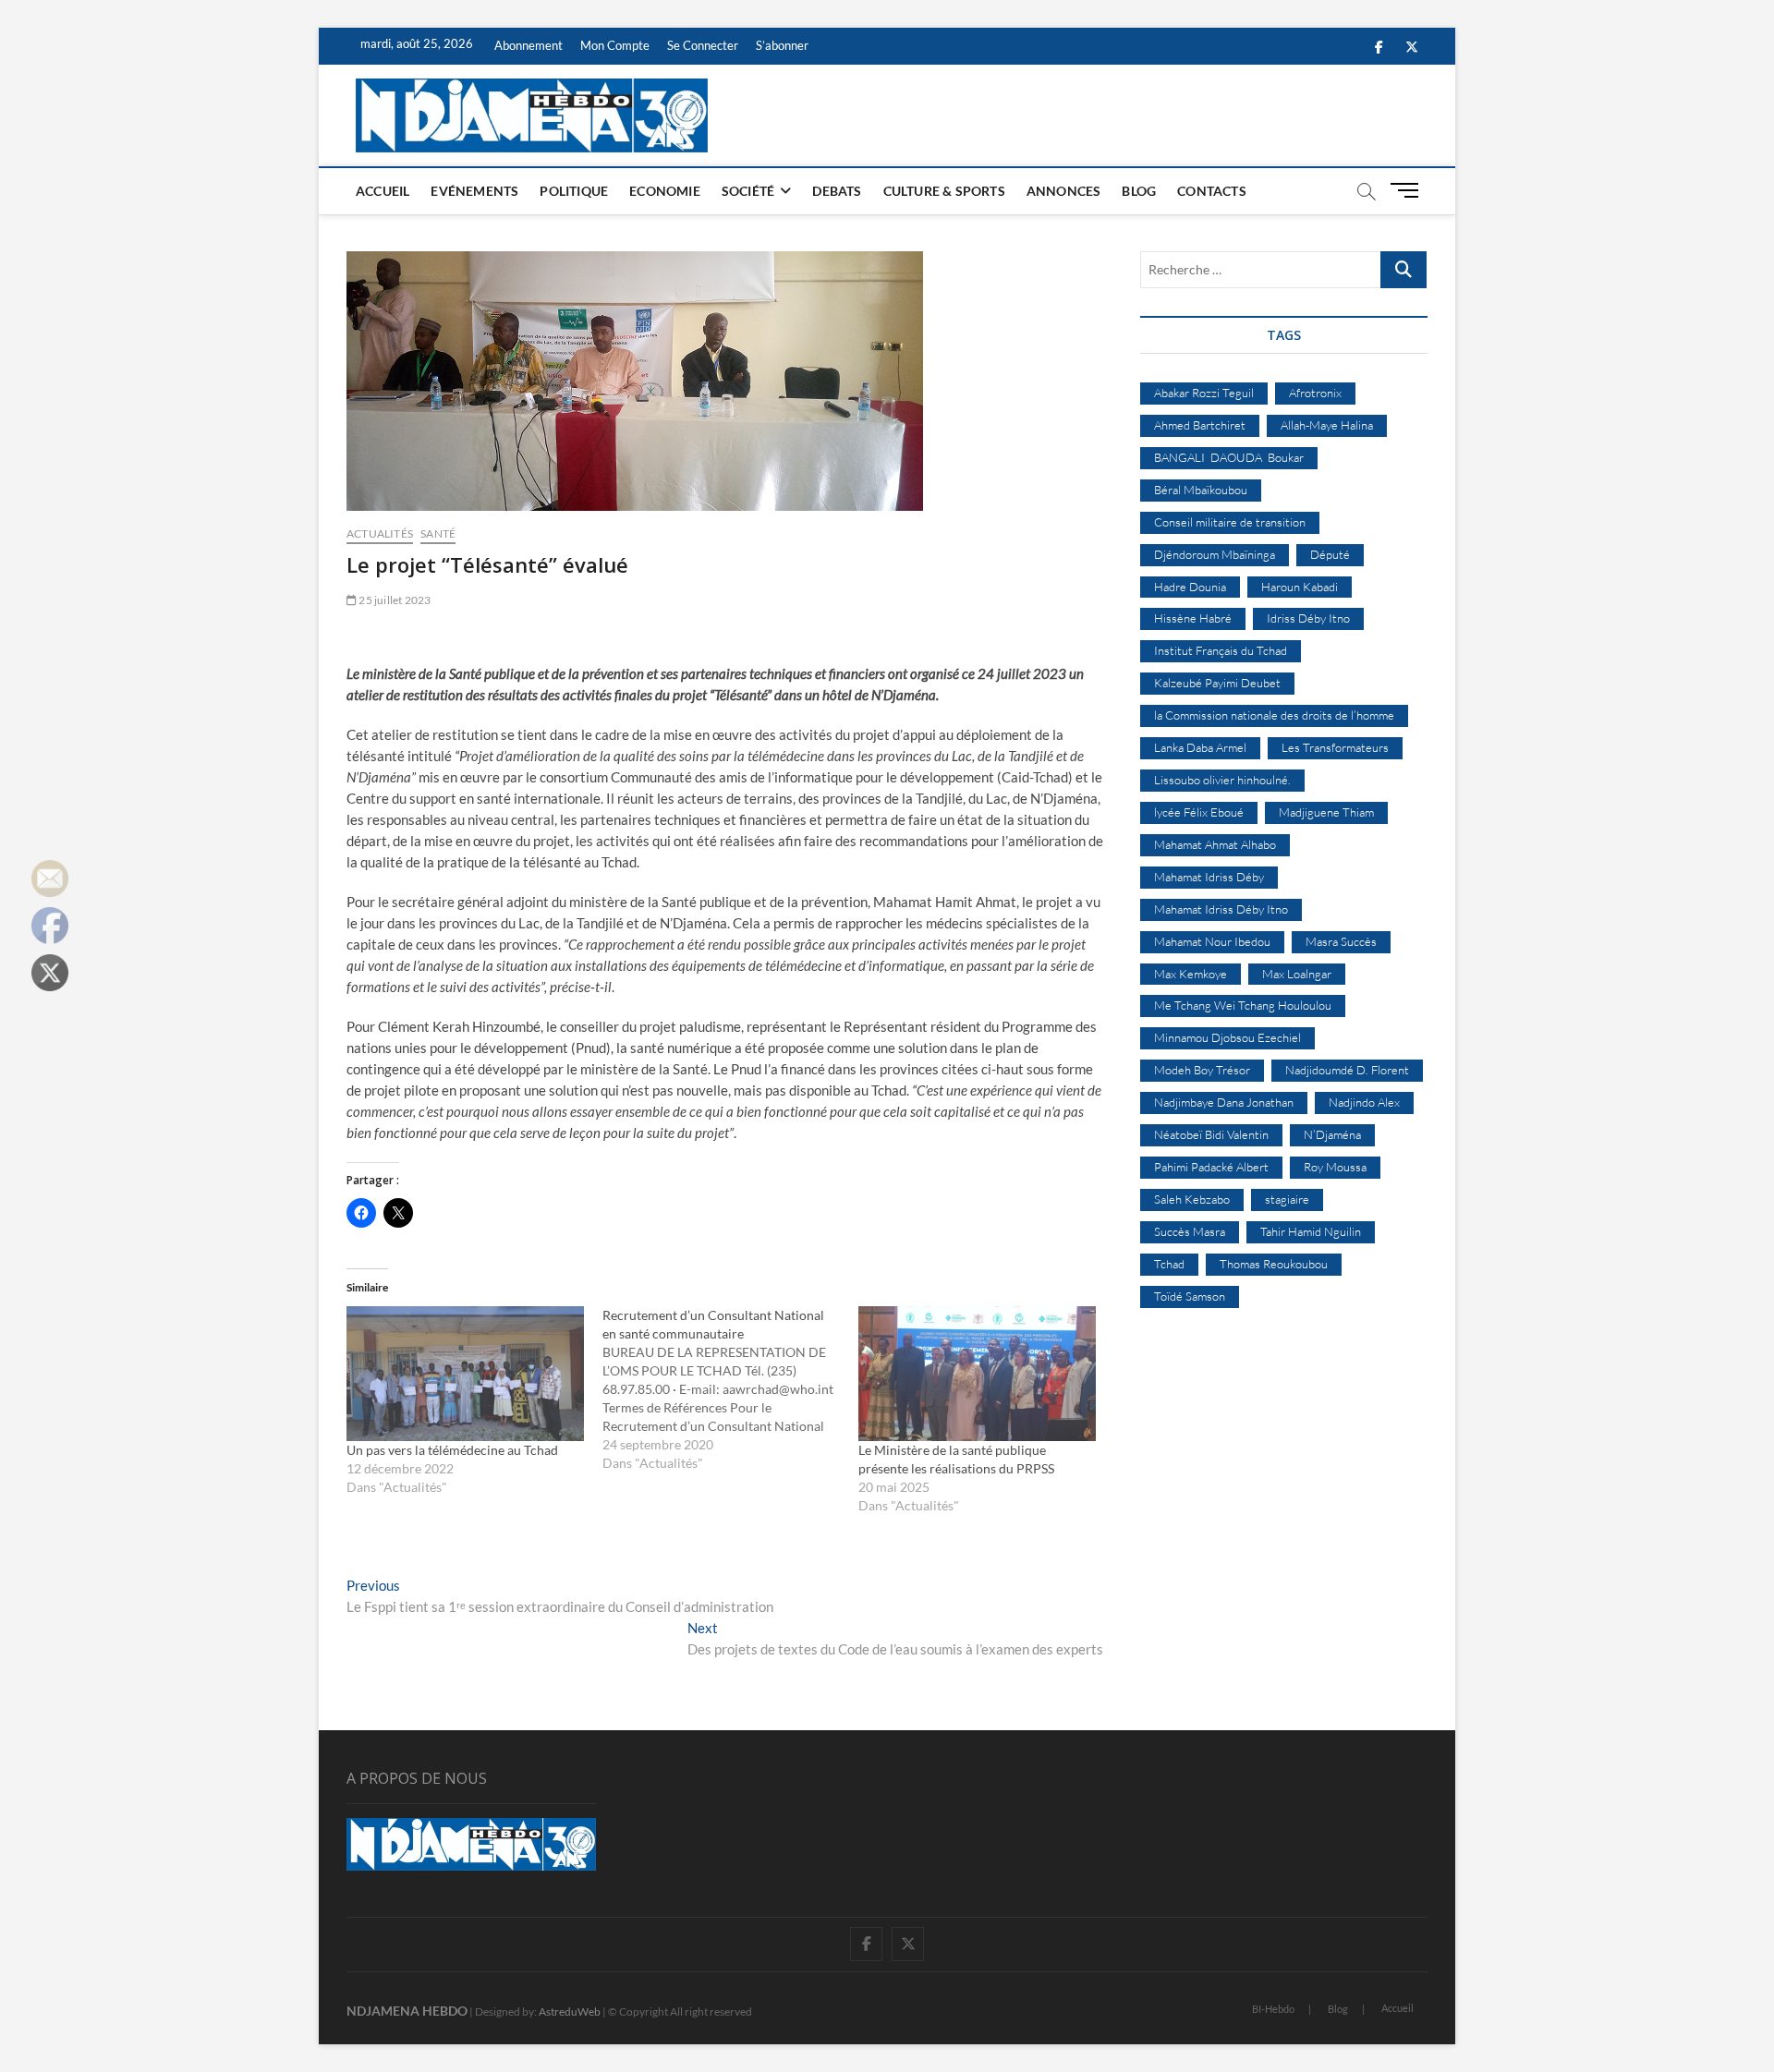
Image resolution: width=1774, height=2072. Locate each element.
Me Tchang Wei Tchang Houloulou (1243, 1005)
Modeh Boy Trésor (1202, 1070)
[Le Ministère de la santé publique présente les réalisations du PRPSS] (977, 1374)
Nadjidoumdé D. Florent (1347, 1070)
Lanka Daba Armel (1200, 747)
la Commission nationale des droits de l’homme (1274, 715)
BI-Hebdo (1273, 2009)
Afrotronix (1315, 393)
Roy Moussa (1335, 1167)
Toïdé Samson (1190, 1296)
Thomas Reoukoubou (1274, 1264)
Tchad (1169, 1264)
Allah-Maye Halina (1327, 425)
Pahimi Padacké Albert (1211, 1167)
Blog (1139, 191)
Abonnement (529, 45)
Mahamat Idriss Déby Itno (1221, 909)
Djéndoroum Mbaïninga (1215, 554)
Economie (665, 191)
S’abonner (782, 45)
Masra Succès (1341, 941)
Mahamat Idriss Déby (1209, 877)
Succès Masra (1190, 1231)
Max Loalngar (1297, 974)
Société (748, 191)
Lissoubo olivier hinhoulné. (1222, 780)
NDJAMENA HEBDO (407, 2011)
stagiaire (1287, 1199)
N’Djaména (1332, 1134)
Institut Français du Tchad (1221, 650)
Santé (438, 533)
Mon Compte (615, 45)
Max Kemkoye (1191, 974)
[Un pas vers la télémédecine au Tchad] (465, 1374)
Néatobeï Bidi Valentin (1211, 1134)
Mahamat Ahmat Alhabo (1215, 844)
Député (1330, 554)
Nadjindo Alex (1364, 1102)
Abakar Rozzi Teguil (1204, 393)
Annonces (1064, 191)
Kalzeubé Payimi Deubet (1217, 683)
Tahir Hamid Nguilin (1311, 1231)
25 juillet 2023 (394, 600)
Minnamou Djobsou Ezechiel (1227, 1037)
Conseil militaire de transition (1230, 522)
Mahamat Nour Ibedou (1212, 941)
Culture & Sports (944, 191)
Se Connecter (703, 45)
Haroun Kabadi (1300, 587)
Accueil (383, 191)
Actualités (380, 533)
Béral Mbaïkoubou (1201, 490)
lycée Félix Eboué (1199, 812)
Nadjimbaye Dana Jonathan (1224, 1102)
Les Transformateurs (1335, 747)
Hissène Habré (1193, 618)
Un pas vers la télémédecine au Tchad (452, 1450)
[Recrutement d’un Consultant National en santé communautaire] (730, 1389)
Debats (837, 191)
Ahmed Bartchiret (1200, 425)
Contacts (1212, 191)
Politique (574, 191)
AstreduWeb (570, 2011)
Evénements (474, 191)
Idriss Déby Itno (1308, 618)
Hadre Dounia (1190, 587)
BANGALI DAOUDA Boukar (1229, 457)
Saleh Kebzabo (1192, 1199)
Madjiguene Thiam (1326, 812)
